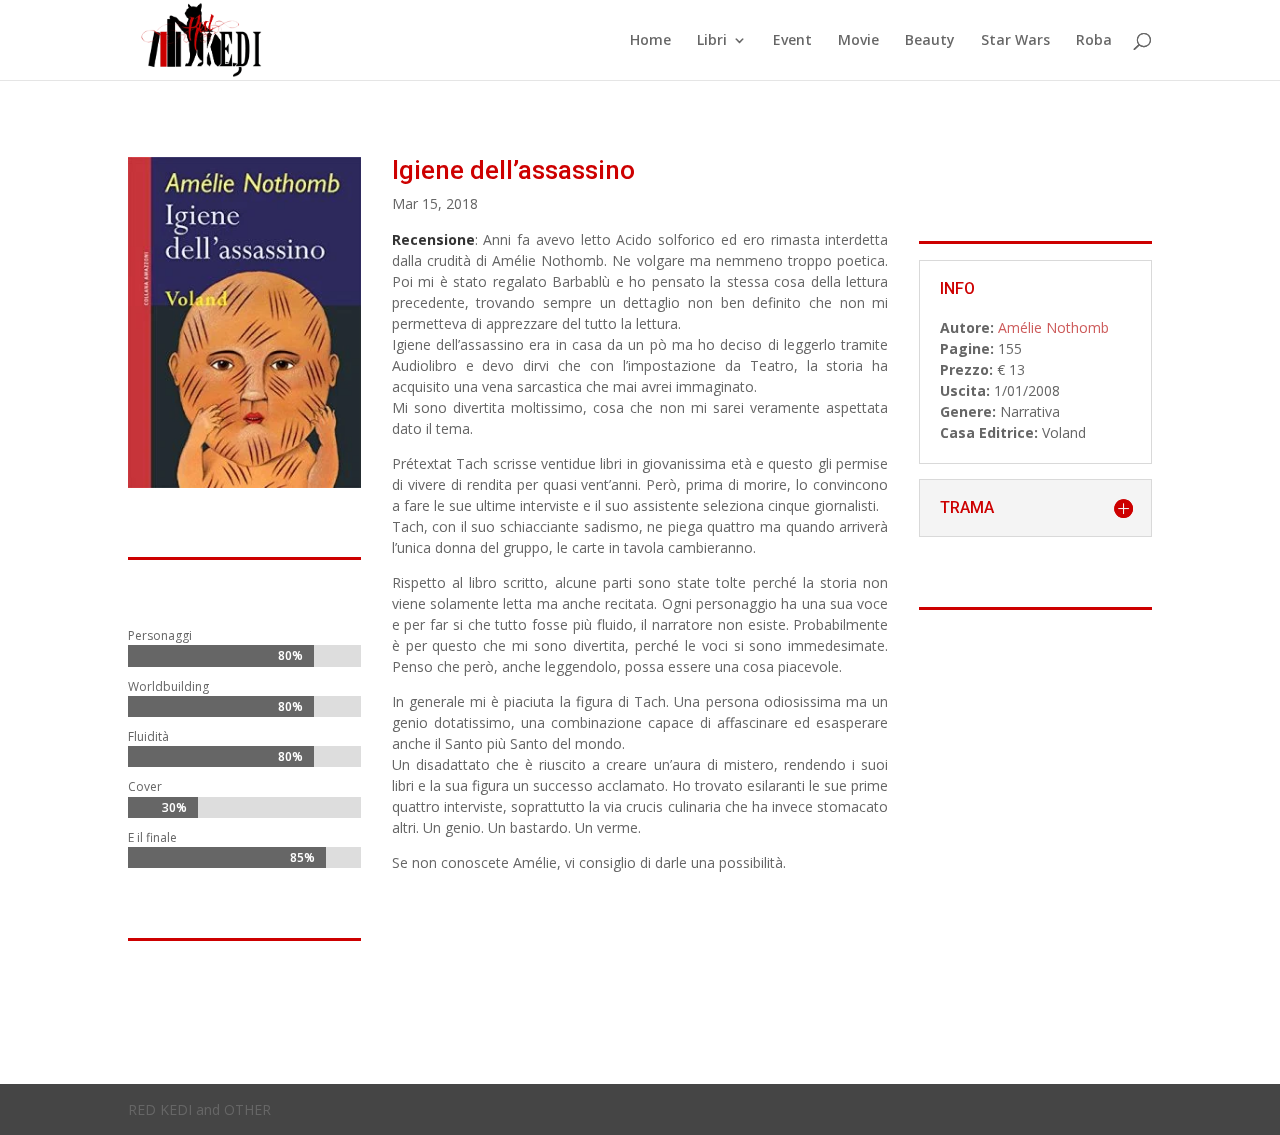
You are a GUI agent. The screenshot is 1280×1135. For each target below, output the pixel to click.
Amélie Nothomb (1053, 327)
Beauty (930, 41)
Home (650, 41)
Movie (858, 41)
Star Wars (1015, 41)
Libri (712, 41)
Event (792, 41)
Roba (1094, 41)
